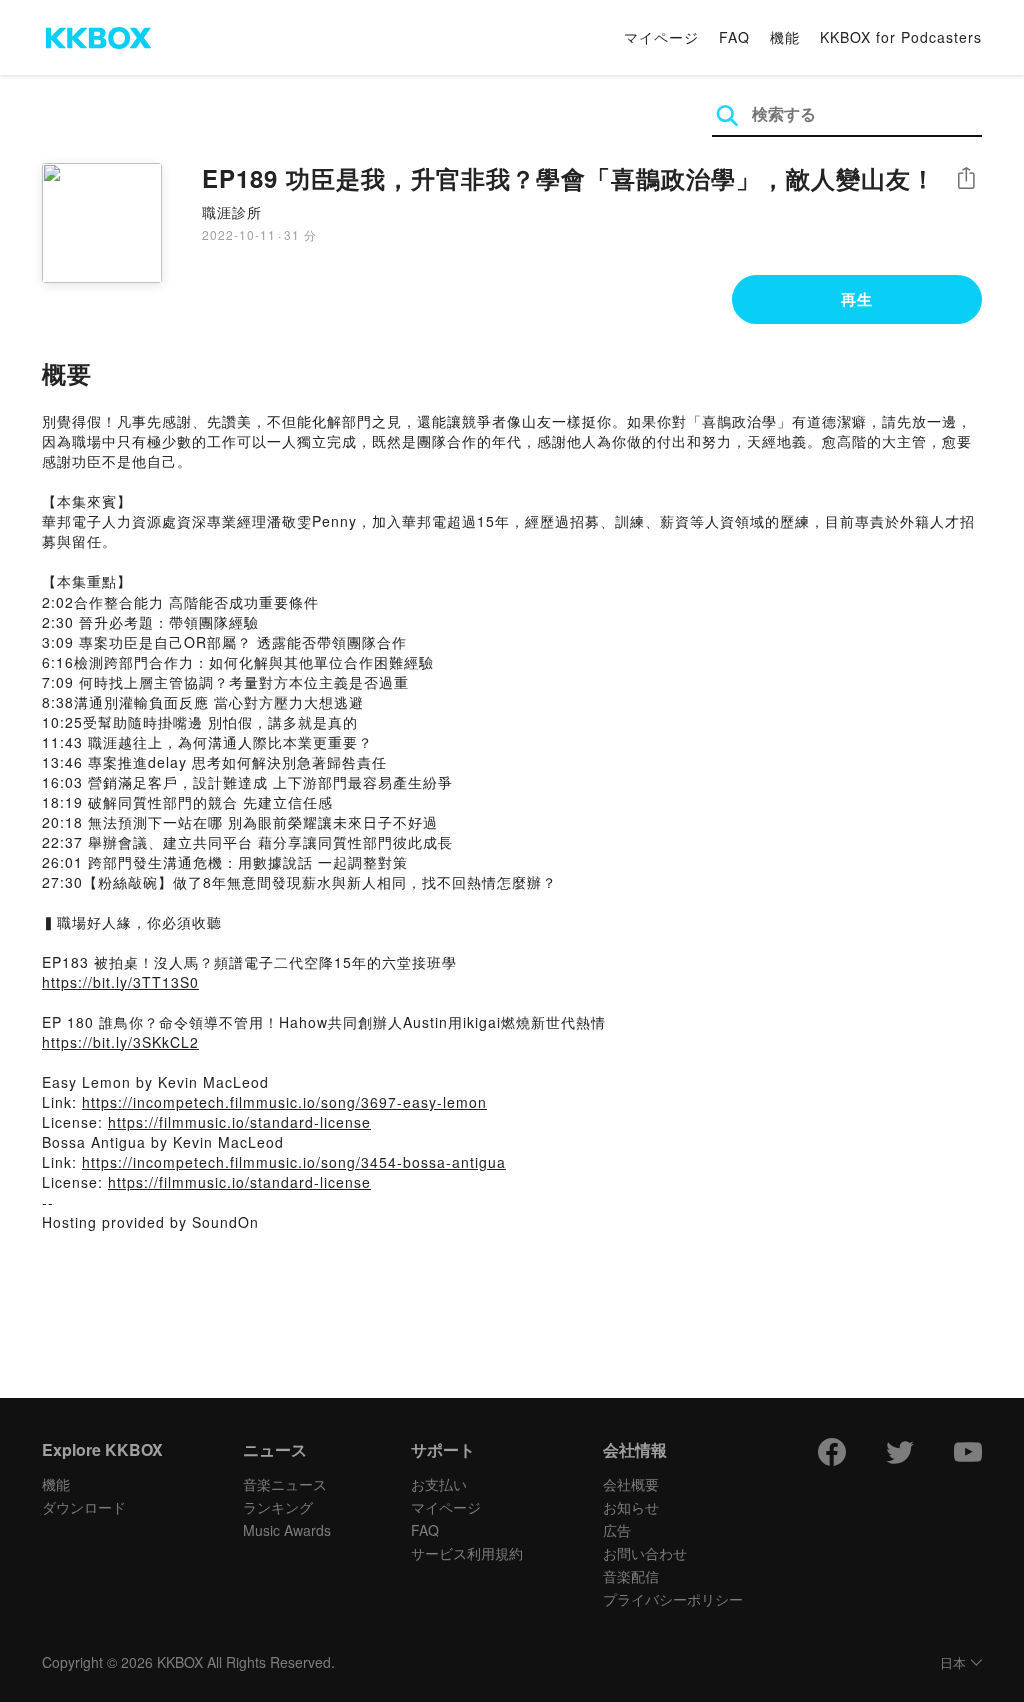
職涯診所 (232, 212)
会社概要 (631, 1484)
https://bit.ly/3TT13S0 (120, 982)
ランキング (278, 1507)
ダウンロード (84, 1507)
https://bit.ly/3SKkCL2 (120, 1042)
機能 (785, 37)
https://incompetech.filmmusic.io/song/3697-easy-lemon (284, 1102)
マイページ (661, 37)
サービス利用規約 (467, 1553)
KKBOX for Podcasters (901, 37)
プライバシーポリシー (673, 1599)
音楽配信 (631, 1576)
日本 (953, 1663)
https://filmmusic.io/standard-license (239, 1122)
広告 (617, 1530)
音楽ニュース (285, 1484)
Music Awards (287, 1530)
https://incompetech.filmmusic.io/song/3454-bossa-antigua (294, 1162)
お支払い (439, 1484)
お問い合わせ (645, 1553)
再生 (857, 299)
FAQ (734, 37)
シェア (966, 178)
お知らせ (631, 1507)
